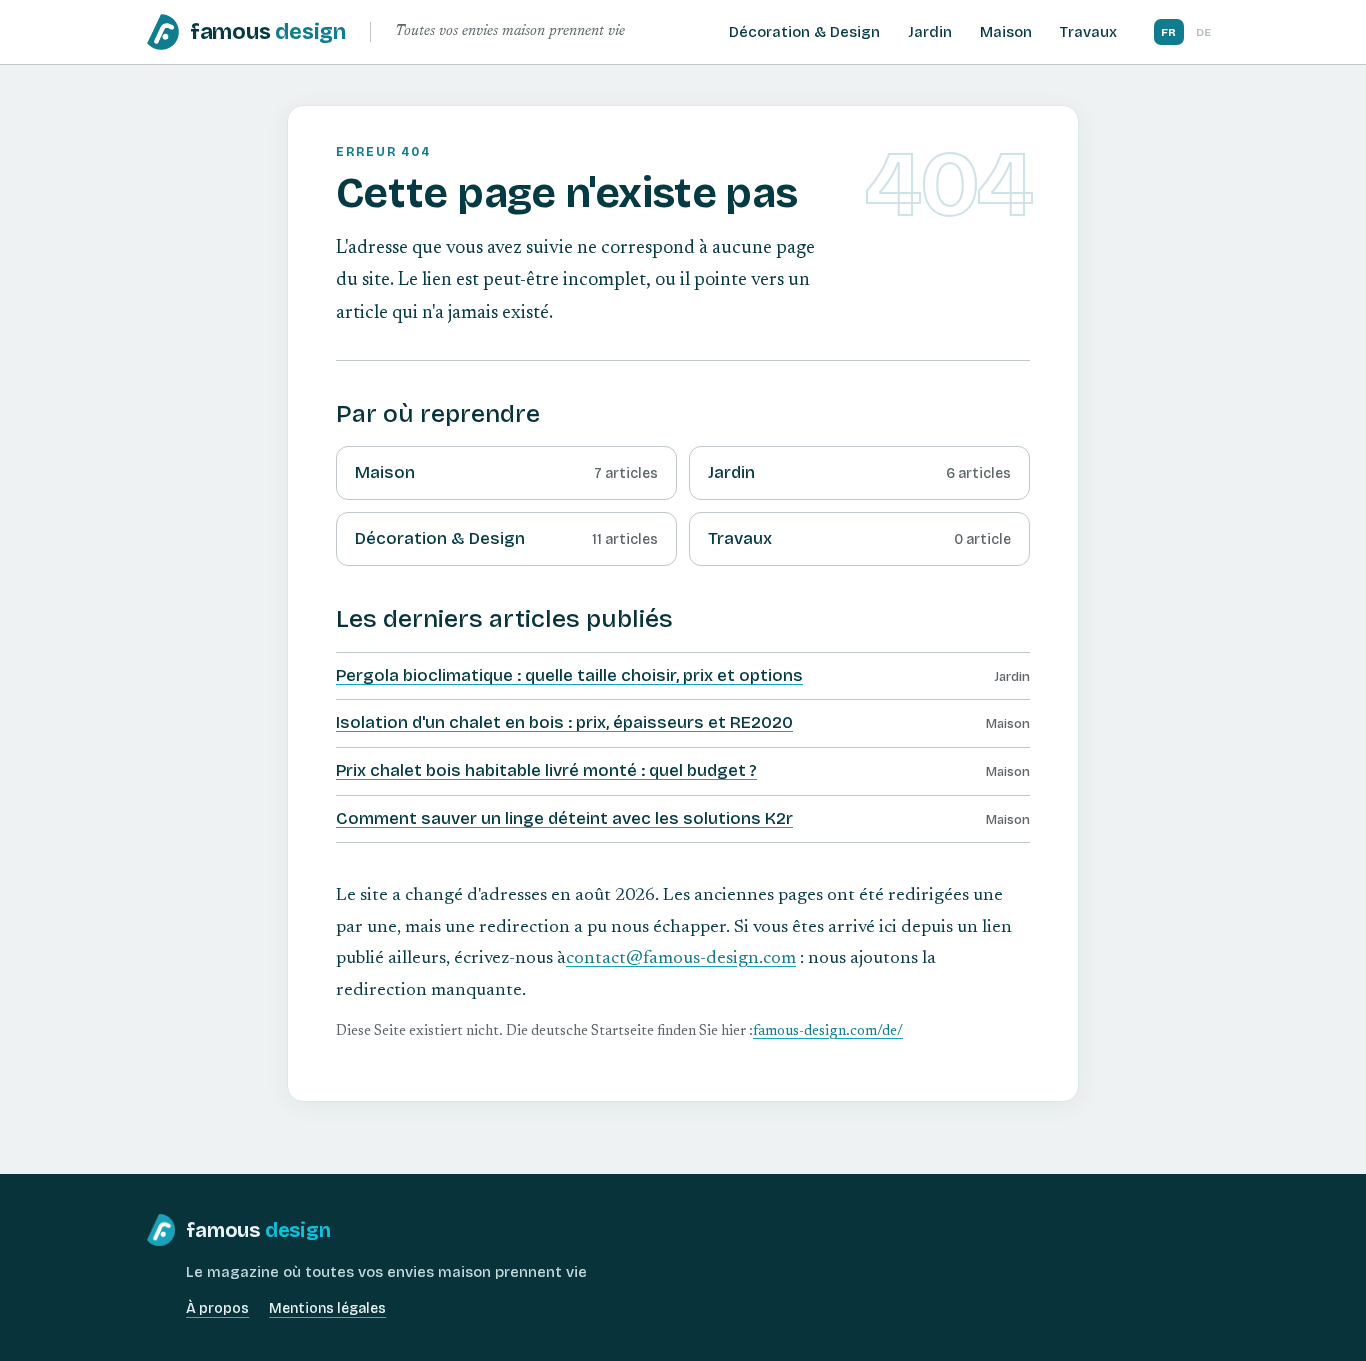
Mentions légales (327, 1308)
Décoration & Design (804, 32)
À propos (217, 1308)
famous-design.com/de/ (828, 1031)
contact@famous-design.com (681, 959)
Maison (1006, 32)
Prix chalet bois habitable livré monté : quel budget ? (546, 770)
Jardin (930, 32)
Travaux (1088, 32)
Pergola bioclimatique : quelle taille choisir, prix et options (569, 675)
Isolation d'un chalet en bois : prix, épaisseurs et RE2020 (564, 722)
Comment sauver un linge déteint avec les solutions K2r (564, 818)
